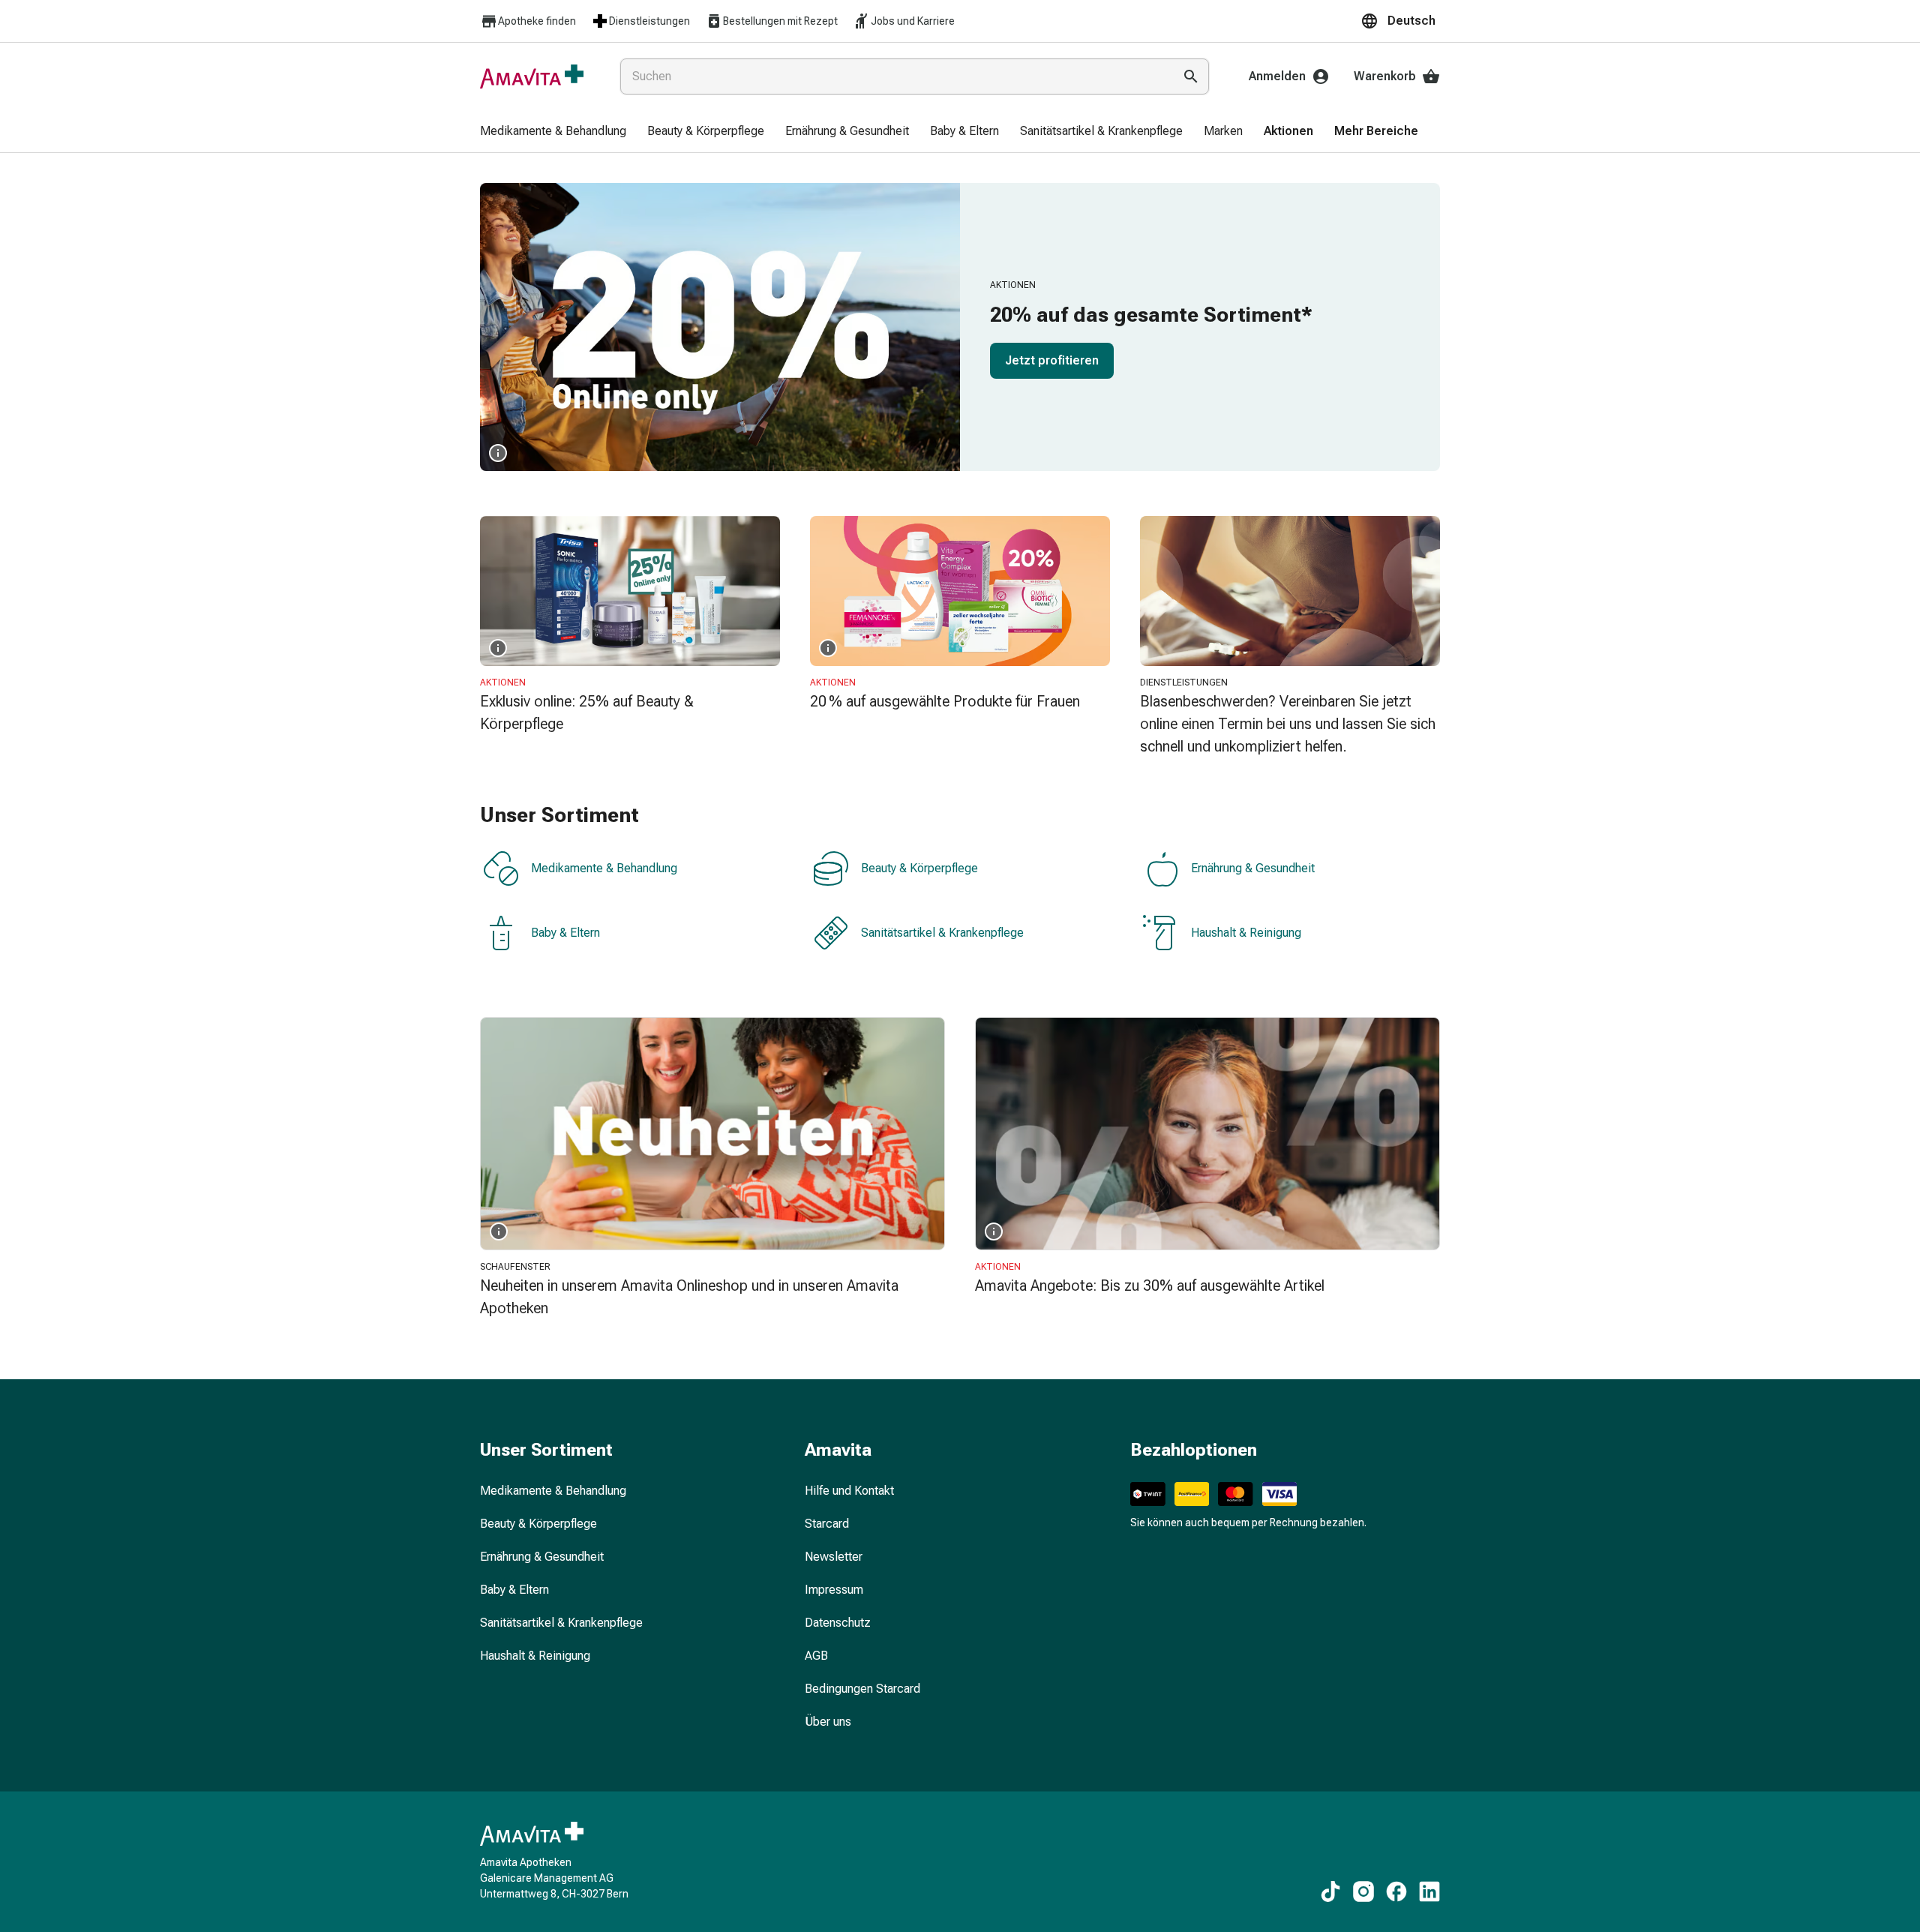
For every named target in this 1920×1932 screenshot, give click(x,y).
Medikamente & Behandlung (604, 868)
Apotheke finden (537, 21)
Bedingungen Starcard (862, 1689)
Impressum (834, 1590)
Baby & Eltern (565, 933)
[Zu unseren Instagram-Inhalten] (1363, 1891)
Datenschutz (838, 1623)
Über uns (828, 1722)
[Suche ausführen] (1191, 76)
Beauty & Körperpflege (919, 868)
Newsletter (834, 1557)
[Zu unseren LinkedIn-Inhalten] (1429, 1891)
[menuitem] (553, 132)
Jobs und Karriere (913, 21)
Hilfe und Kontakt (849, 1491)
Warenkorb (1385, 76)
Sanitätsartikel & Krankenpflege (942, 933)
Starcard (827, 1524)
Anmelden (1277, 76)
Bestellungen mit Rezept (780, 21)
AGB (816, 1656)
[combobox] (894, 76)
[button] (1400, 21)
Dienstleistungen (649, 21)
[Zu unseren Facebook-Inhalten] (1396, 1891)
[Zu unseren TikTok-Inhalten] (1330, 1891)
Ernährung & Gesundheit (1253, 868)
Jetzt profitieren (1052, 360)
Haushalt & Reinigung (1246, 933)
